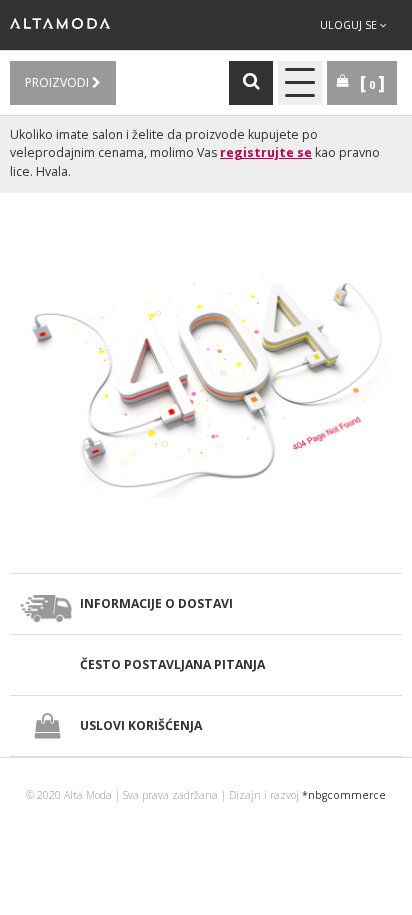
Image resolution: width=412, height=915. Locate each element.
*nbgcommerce (344, 795)
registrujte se (266, 152)
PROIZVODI (58, 82)
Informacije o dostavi (156, 603)
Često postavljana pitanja (172, 664)
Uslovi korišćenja (141, 725)
